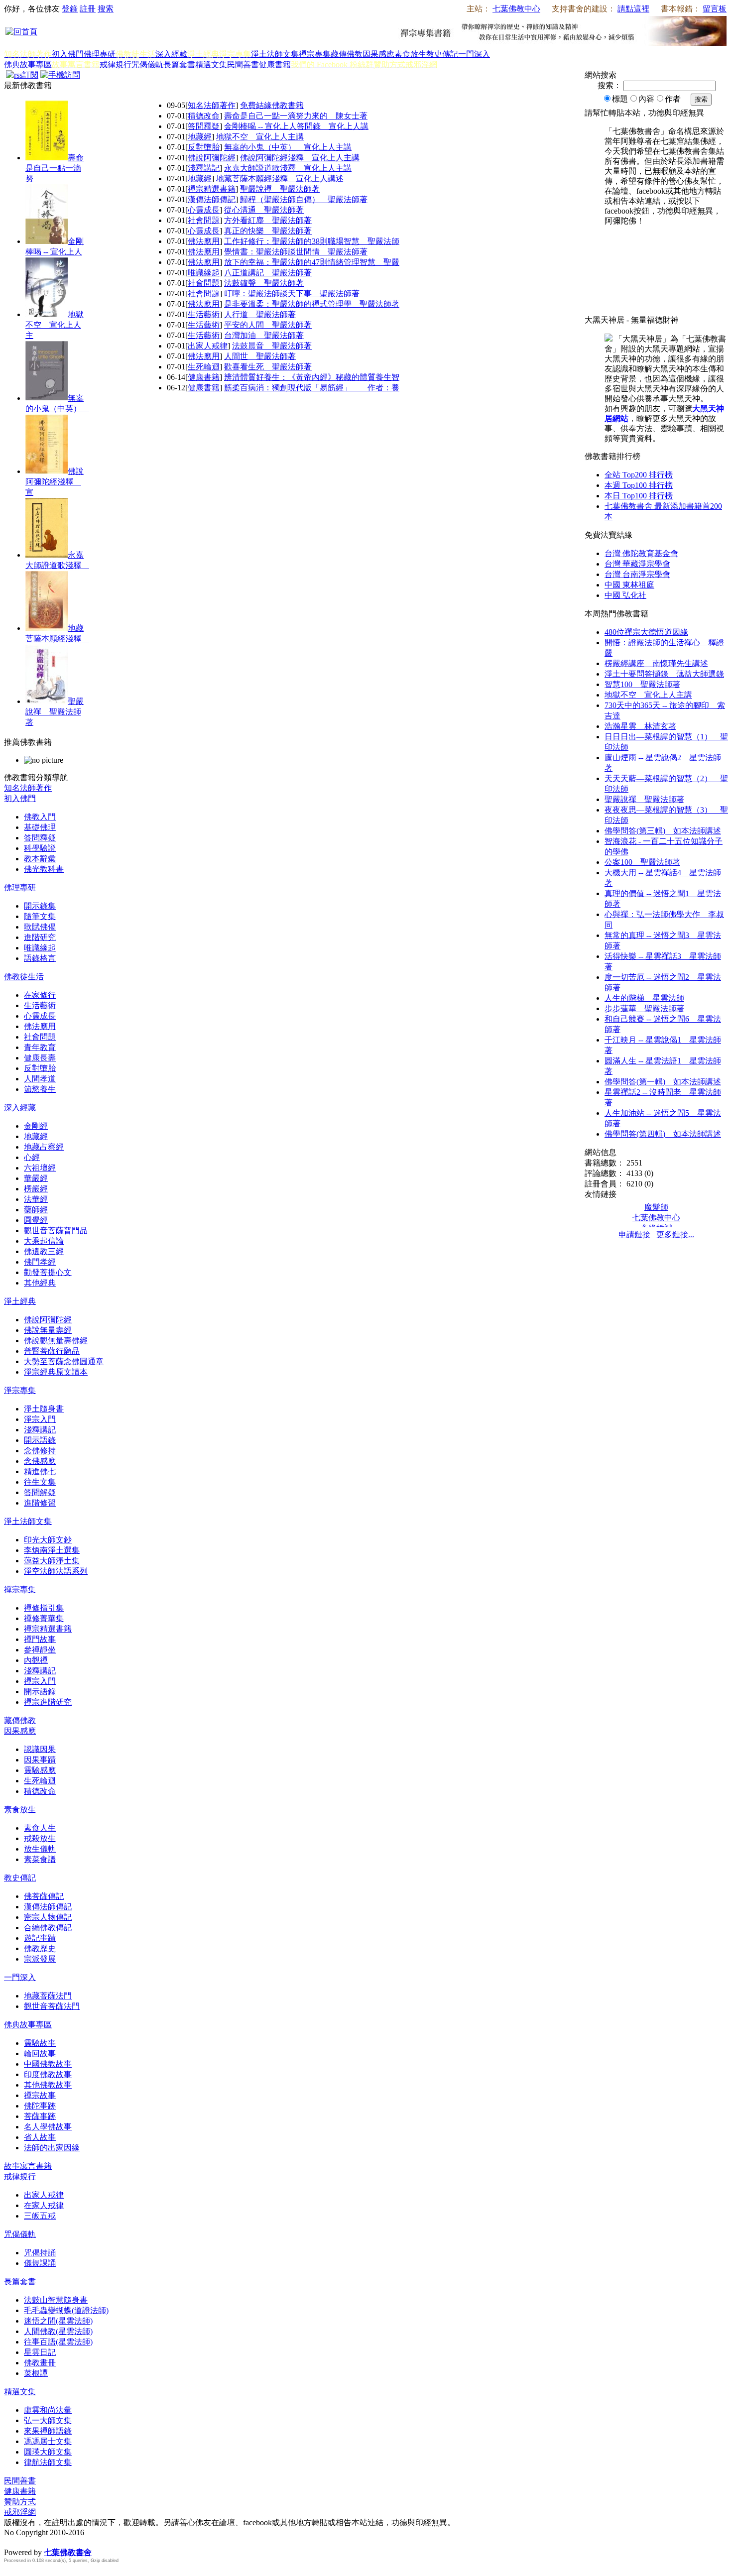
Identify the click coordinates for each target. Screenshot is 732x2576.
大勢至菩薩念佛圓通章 (64, 1361)
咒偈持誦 (40, 2253)
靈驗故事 (40, 2043)
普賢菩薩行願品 (52, 1351)
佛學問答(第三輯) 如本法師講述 (663, 831)
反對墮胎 (204, 147)
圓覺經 (36, 1220)
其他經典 (40, 1283)
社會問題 (204, 220)
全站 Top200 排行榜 (639, 475)
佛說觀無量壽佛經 (56, 1341)
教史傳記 (442, 54)
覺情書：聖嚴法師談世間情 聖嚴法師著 (296, 252)
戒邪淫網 (20, 2512)
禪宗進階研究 (48, 1702)
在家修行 (40, 995)
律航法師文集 (48, 2462)
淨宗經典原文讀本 (56, 1372)
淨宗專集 (20, 1390)
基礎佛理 (40, 827)
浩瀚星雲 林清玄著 (640, 726)
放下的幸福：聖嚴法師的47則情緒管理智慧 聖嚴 (312, 262)
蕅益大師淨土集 (52, 1561)
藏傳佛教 (347, 54)
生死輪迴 (204, 367)
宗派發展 (40, 1959)
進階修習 (40, 1503)
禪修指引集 (44, 1608)
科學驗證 (40, 848)
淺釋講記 (204, 168)
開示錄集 (40, 906)
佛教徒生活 (24, 977)
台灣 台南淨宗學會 (637, 574)
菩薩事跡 (40, 2116)
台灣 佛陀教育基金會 (641, 553)
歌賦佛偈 (40, 927)
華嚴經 (36, 1178)
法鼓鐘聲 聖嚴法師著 (264, 283)
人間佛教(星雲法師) (58, 2331)
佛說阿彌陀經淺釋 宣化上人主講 (300, 158)
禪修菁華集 (44, 1618)
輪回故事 (40, 2053)
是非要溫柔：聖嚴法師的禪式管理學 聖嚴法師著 (312, 304)
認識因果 (40, 1749)
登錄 (70, 9)
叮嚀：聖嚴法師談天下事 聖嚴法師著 (292, 293)
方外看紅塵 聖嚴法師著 (268, 220)
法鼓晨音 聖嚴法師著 (272, 346)
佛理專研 (100, 54)
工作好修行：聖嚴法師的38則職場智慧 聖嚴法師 (312, 241)
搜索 (106, 9)
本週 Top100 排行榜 (639, 485)
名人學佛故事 (48, 2127)
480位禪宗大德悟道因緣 (646, 632)
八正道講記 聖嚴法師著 (268, 273)
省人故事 (40, 2137)
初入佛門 (68, 54)
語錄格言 (40, 958)
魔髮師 (656, 1207)
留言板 (715, 9)
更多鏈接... (675, 1234)
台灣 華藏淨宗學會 (637, 564)
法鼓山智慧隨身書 (56, 2300)
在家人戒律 (44, 2205)
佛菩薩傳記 (44, 1896)
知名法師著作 (212, 105)
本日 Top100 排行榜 (639, 496)
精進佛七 (40, 1471)
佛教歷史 (40, 1948)
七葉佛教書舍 (68, 2552)
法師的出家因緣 (52, 2148)
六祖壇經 (40, 1168)
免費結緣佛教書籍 (272, 105)
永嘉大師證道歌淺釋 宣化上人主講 (288, 168)
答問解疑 (40, 1492)
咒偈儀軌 (147, 64)
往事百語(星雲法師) (58, 2342)
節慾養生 (40, 1089)
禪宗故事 (40, 2095)
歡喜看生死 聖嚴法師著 (268, 367)
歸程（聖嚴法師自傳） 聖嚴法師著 (304, 199)
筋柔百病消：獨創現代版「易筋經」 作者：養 (312, 388)
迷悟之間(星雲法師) (58, 2321)
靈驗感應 (40, 1770)
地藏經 (200, 137)
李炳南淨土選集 (52, 1550)
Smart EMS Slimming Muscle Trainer (13, 2570)
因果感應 (378, 54)
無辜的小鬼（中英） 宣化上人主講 (288, 147)
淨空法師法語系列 (56, 1571)
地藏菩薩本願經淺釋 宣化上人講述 (280, 178)
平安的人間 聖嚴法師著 (268, 325)
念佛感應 (40, 1461)
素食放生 (410, 54)
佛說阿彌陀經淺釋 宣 (55, 482)
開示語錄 (40, 1440)
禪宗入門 (40, 1681)
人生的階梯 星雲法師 (644, 998)
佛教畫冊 (40, 2363)
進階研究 (40, 937)
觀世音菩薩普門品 (56, 1230)
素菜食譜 (40, 1859)
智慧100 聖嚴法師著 (642, 684)
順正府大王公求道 (54, 2542)
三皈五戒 (40, 2216)
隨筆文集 (40, 916)
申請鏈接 (634, 1234)
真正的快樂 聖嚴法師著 (268, 231)
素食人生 (40, 1828)
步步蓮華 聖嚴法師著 (644, 1008)
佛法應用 (204, 241)
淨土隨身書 (44, 1409)
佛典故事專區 (28, 64)
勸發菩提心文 (48, 1272)
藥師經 (36, 1210)
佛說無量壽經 (48, 1330)
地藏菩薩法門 (48, 1996)
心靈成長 (204, 210)
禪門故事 (40, 1639)
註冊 (88, 9)
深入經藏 (171, 54)
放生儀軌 (40, 1849)
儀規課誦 (40, 2263)
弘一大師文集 (48, 2420)
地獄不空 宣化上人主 (55, 325)
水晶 (12, 2542)
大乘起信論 (44, 1241)
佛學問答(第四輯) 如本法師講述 (663, 1134)
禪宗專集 (315, 54)
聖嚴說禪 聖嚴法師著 (55, 712)
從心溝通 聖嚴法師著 (264, 210)
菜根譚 (36, 2373)
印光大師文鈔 (48, 1540)
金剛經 (36, 1126)
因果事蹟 (40, 1760)
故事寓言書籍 (28, 2166)
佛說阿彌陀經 (212, 158)
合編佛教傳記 (48, 1928)
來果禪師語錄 (48, 2431)
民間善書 (243, 64)
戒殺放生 (40, 1838)
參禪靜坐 (40, 1650)
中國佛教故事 (48, 2064)
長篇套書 (179, 64)
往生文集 (40, 1482)
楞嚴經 (36, 1189)
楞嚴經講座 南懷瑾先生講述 (656, 663)
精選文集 (211, 64)
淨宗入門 (40, 1419)
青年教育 (40, 1047)
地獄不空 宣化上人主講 (260, 137)
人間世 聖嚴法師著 (260, 356)
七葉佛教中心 (516, 9)
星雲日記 (40, 2352)
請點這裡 (633, 9)
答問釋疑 (204, 126)
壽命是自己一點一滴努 (55, 168)
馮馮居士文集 (48, 2441)
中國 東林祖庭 (629, 585)
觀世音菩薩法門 (52, 2006)
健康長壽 (40, 1058)
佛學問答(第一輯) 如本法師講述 (663, 1082)
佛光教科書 (44, 869)
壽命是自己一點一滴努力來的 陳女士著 (296, 116)
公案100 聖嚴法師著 (642, 862)
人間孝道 (40, 1079)
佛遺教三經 (44, 1251)
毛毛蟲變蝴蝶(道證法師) (66, 2310)
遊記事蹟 (40, 1938)
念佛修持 (40, 1451)
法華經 (36, 1199)
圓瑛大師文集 (48, 2452)
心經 (32, 1157)
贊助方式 (20, 2502)
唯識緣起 (204, 273)
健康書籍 (275, 64)
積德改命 (204, 116)
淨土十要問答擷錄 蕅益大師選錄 (664, 674)
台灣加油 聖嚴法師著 (264, 335)
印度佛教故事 (48, 2074)
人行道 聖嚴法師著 (260, 314)
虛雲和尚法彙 (48, 2410)
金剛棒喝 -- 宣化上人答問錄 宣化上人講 (296, 126)
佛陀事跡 (40, 2106)
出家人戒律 (208, 346)
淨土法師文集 (275, 54)
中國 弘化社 (625, 595)
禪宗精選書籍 (212, 189)
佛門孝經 (40, 1262)
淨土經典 (20, 1301)
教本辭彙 (40, 859)
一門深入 (474, 54)
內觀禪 (36, 1660)
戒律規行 (116, 64)
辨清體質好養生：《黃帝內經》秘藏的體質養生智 (312, 377)
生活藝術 (204, 314)
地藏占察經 (44, 1147)
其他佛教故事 (48, 2085)
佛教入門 (40, 817)
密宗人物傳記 (48, 1917)
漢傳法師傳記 (212, 199)
